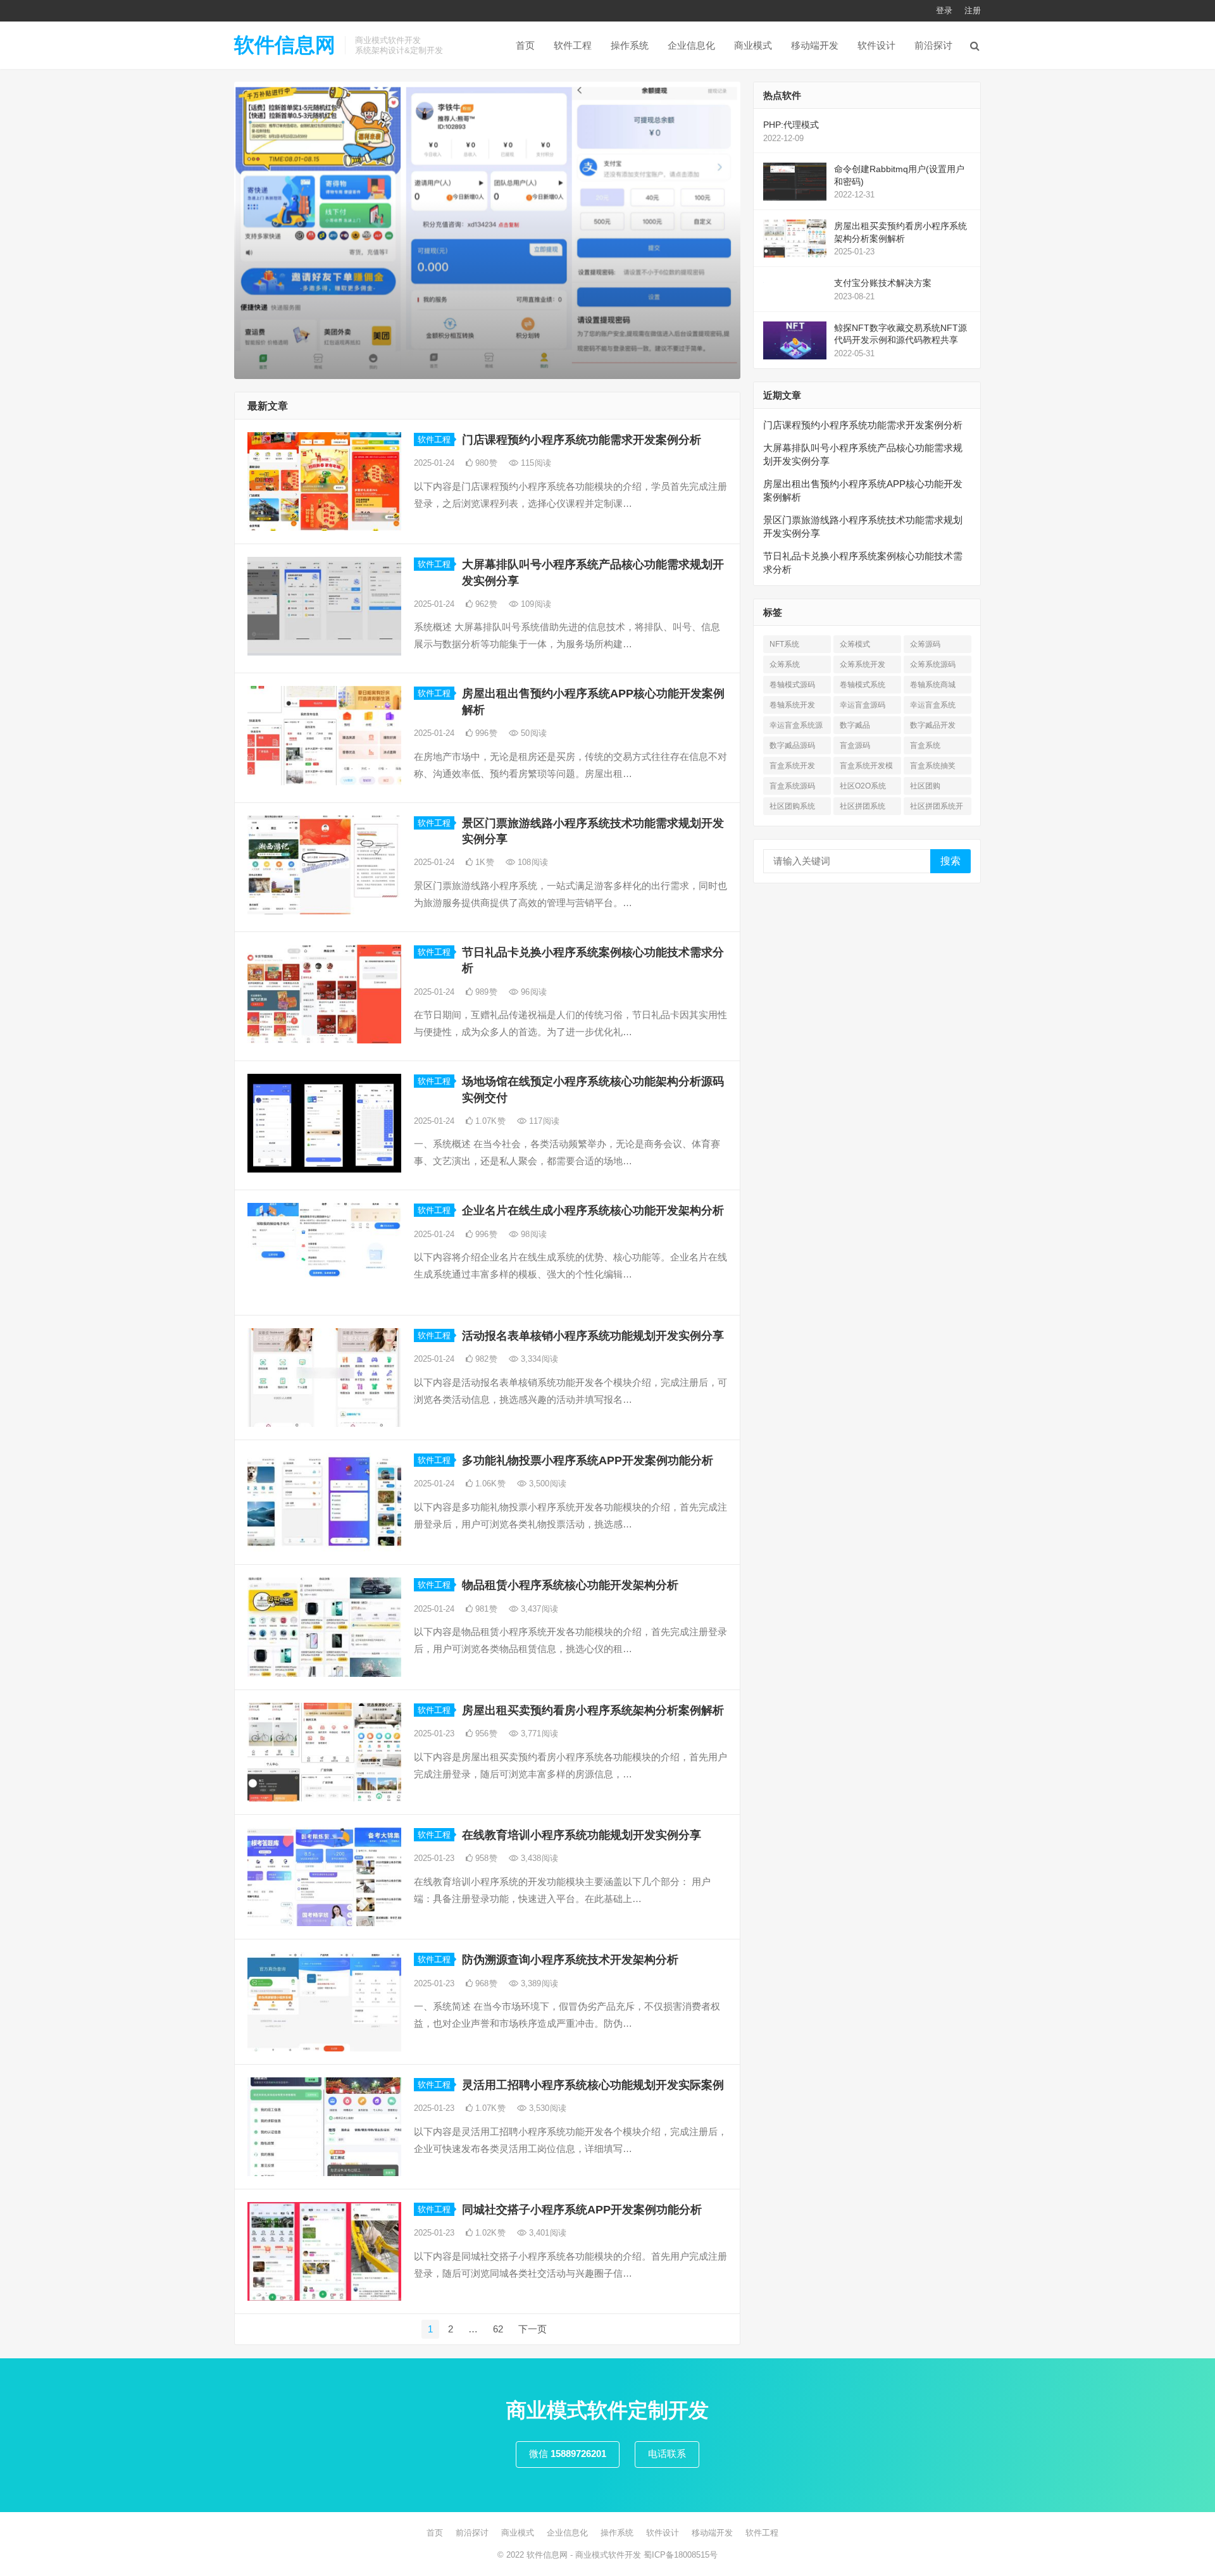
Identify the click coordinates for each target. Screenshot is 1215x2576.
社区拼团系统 (863, 806)
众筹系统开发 (863, 664)
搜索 (950, 861)
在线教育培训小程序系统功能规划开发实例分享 (582, 1835)
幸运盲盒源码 (863, 705)
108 (532, 862)
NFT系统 (784, 644)
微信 (568, 2454)
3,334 (538, 1359)
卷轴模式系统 (863, 685)
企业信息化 (691, 45)
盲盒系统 (925, 745)
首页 (525, 45)
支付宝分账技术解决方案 (883, 283)
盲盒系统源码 (792, 786)
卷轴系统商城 (933, 685)
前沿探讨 (933, 45)
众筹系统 (785, 664)
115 (535, 463)
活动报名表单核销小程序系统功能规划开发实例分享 (593, 1336)
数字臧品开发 (933, 725)
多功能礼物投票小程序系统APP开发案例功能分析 (588, 1460)
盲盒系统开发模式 (866, 768)
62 (498, 2329)
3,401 (546, 2233)
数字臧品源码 (792, 745)
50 (533, 733)
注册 (973, 10)
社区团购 (925, 786)
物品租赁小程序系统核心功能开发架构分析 (570, 1585)
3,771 (538, 1733)
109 (535, 604)
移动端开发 (815, 45)
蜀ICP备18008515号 (681, 2555)
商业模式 (753, 45)
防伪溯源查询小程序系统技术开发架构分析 (570, 1960)
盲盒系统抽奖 (933, 766)
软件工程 (573, 45)
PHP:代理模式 (791, 125)
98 (533, 1234)
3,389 (538, 1983)
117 (543, 1121)
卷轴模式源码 (792, 685)
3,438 (538, 1858)
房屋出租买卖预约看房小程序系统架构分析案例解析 (593, 1710)
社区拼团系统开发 (937, 808)
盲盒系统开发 (792, 766)
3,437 (538, 1609)
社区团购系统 (792, 806)
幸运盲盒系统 (933, 705)
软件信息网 (285, 45)
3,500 (546, 1484)
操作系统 (630, 45)
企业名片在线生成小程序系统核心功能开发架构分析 (593, 1210)
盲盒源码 (855, 745)
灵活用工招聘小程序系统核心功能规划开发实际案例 (593, 2085)
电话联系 (667, 2454)
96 (533, 992)
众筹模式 (855, 644)
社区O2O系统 (863, 786)
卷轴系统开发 (792, 705)
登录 (944, 10)
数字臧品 (855, 725)
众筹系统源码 (933, 664)
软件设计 (876, 45)
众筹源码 (925, 644)
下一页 (533, 2329)
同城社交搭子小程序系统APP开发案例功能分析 (582, 2210)
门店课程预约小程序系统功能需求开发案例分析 (582, 440)
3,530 (546, 2108)
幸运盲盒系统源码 (796, 727)
